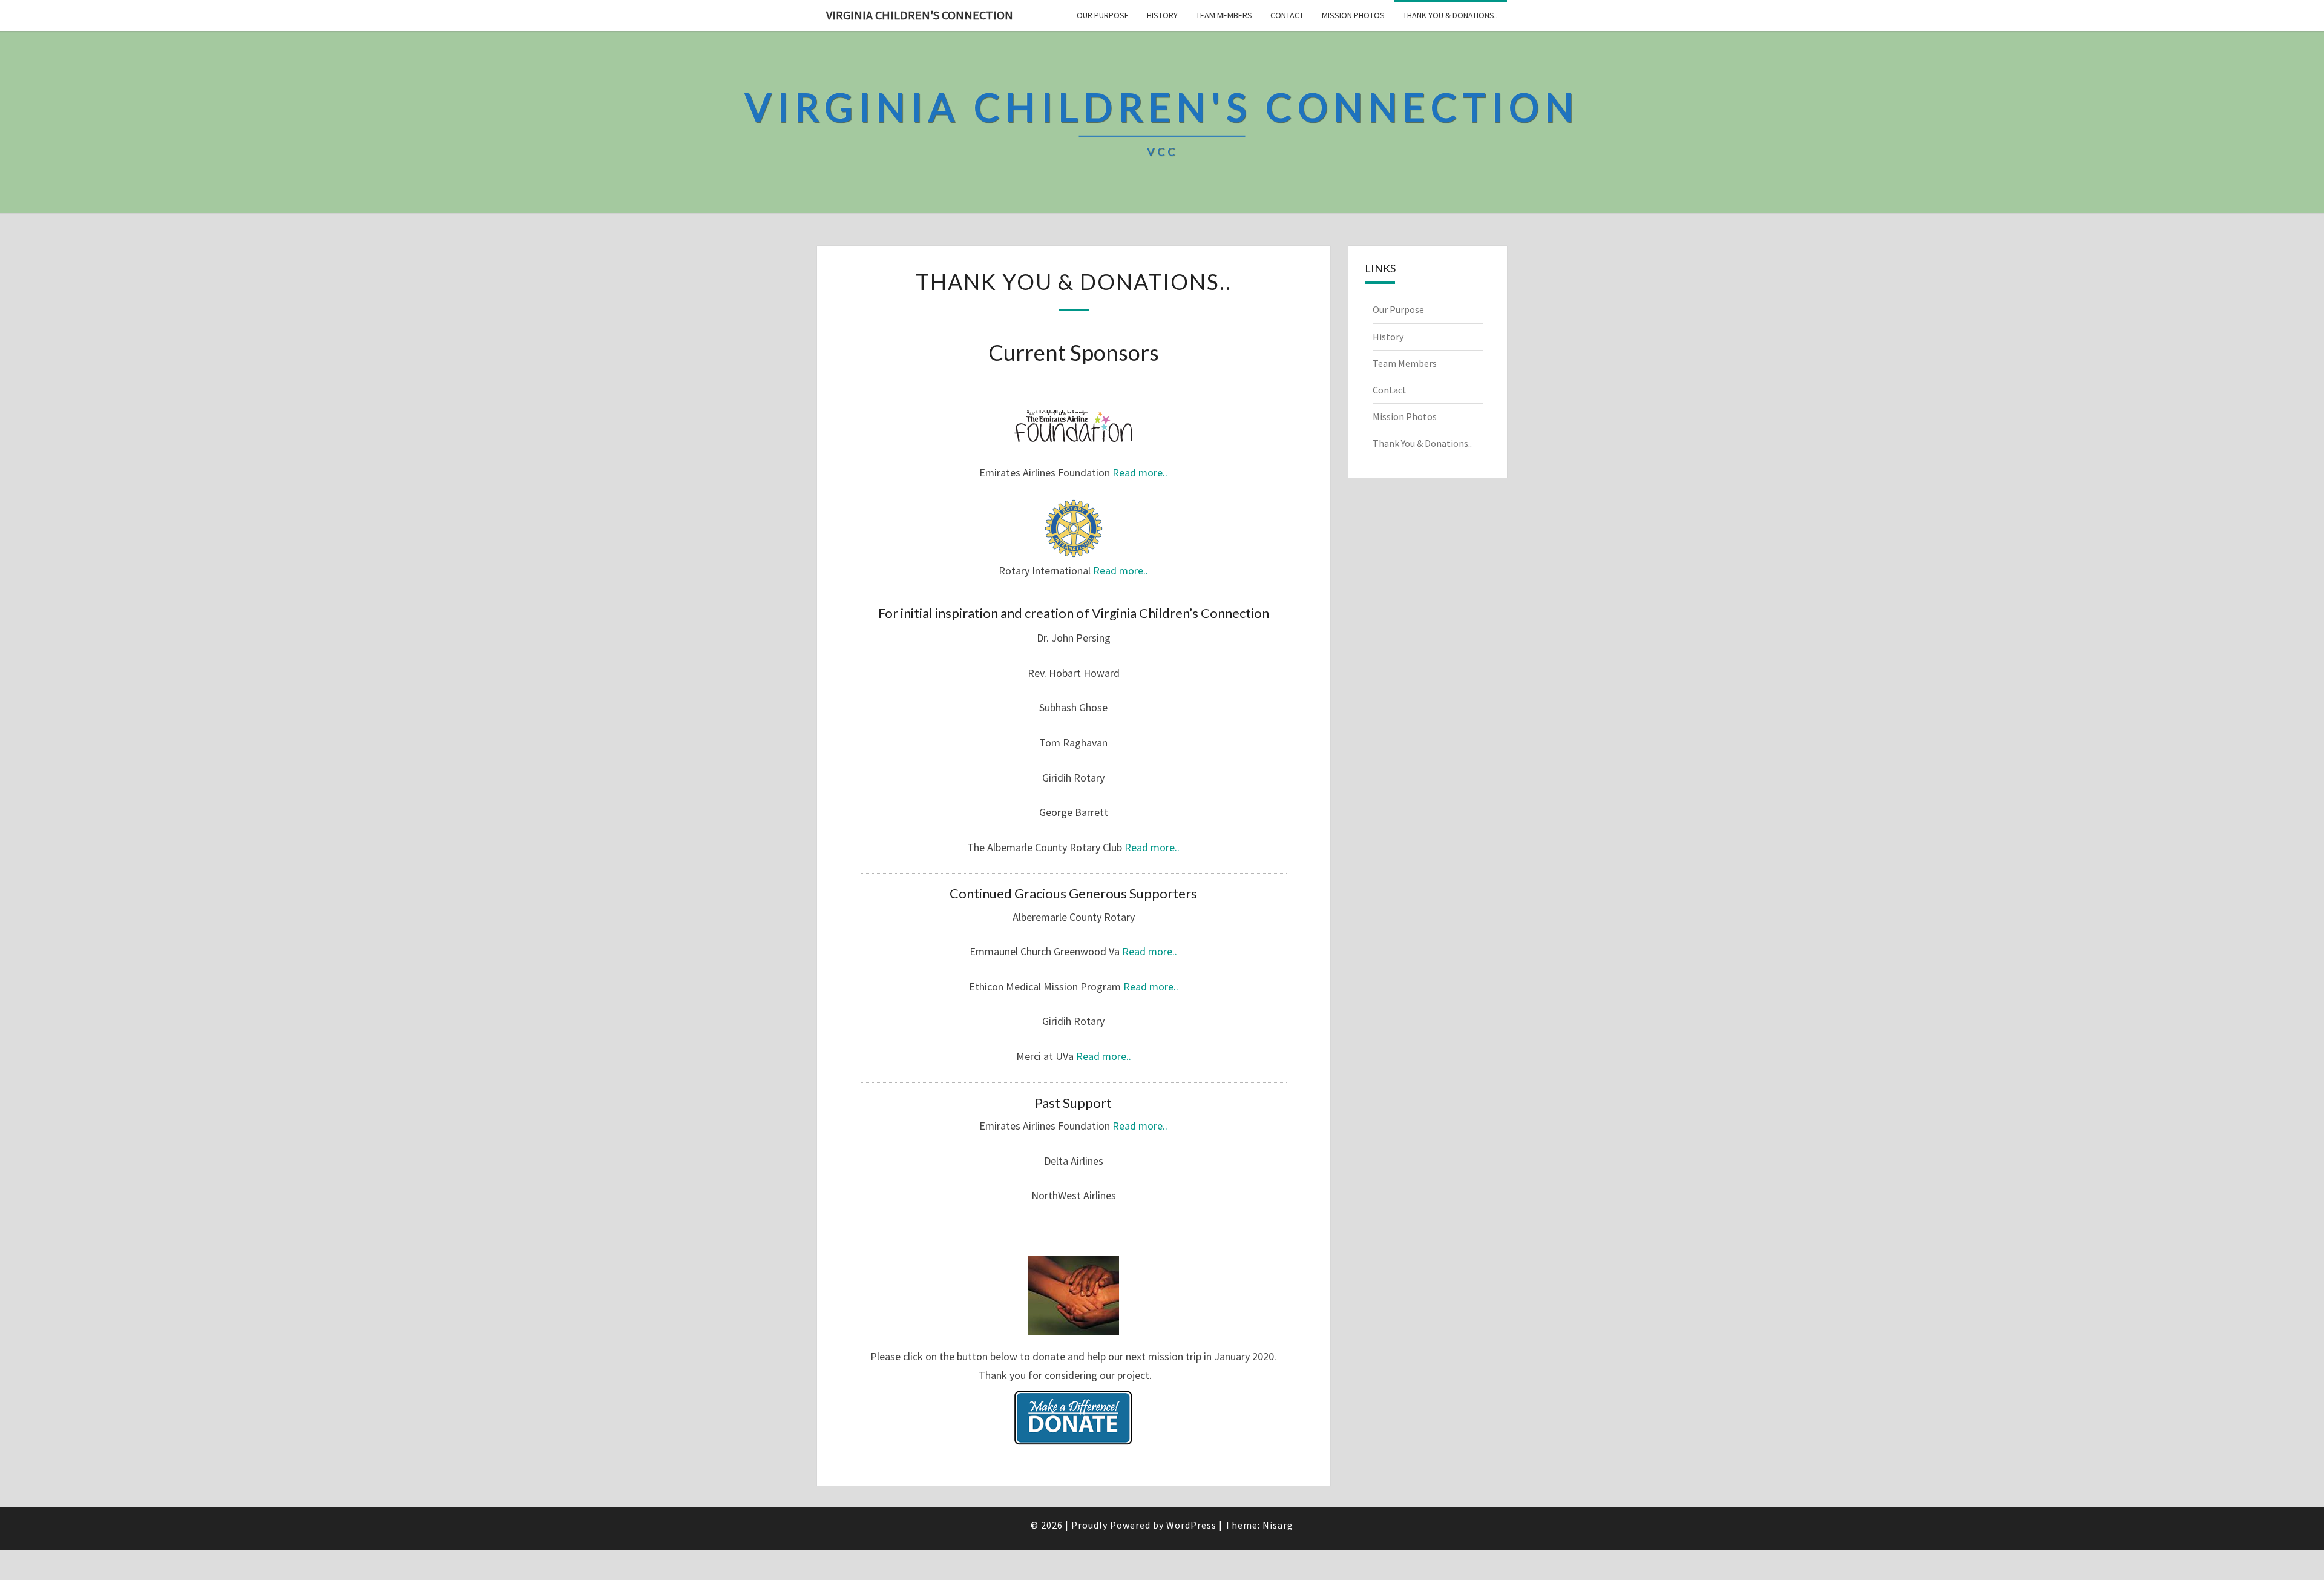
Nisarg (1278, 1525)
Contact (1287, 15)
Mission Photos (1353, 15)
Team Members (1224, 15)
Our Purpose (1103, 15)
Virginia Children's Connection (920, 15)
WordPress (1191, 1525)
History (1162, 15)
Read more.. (1140, 472)
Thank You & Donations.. (1450, 15)
